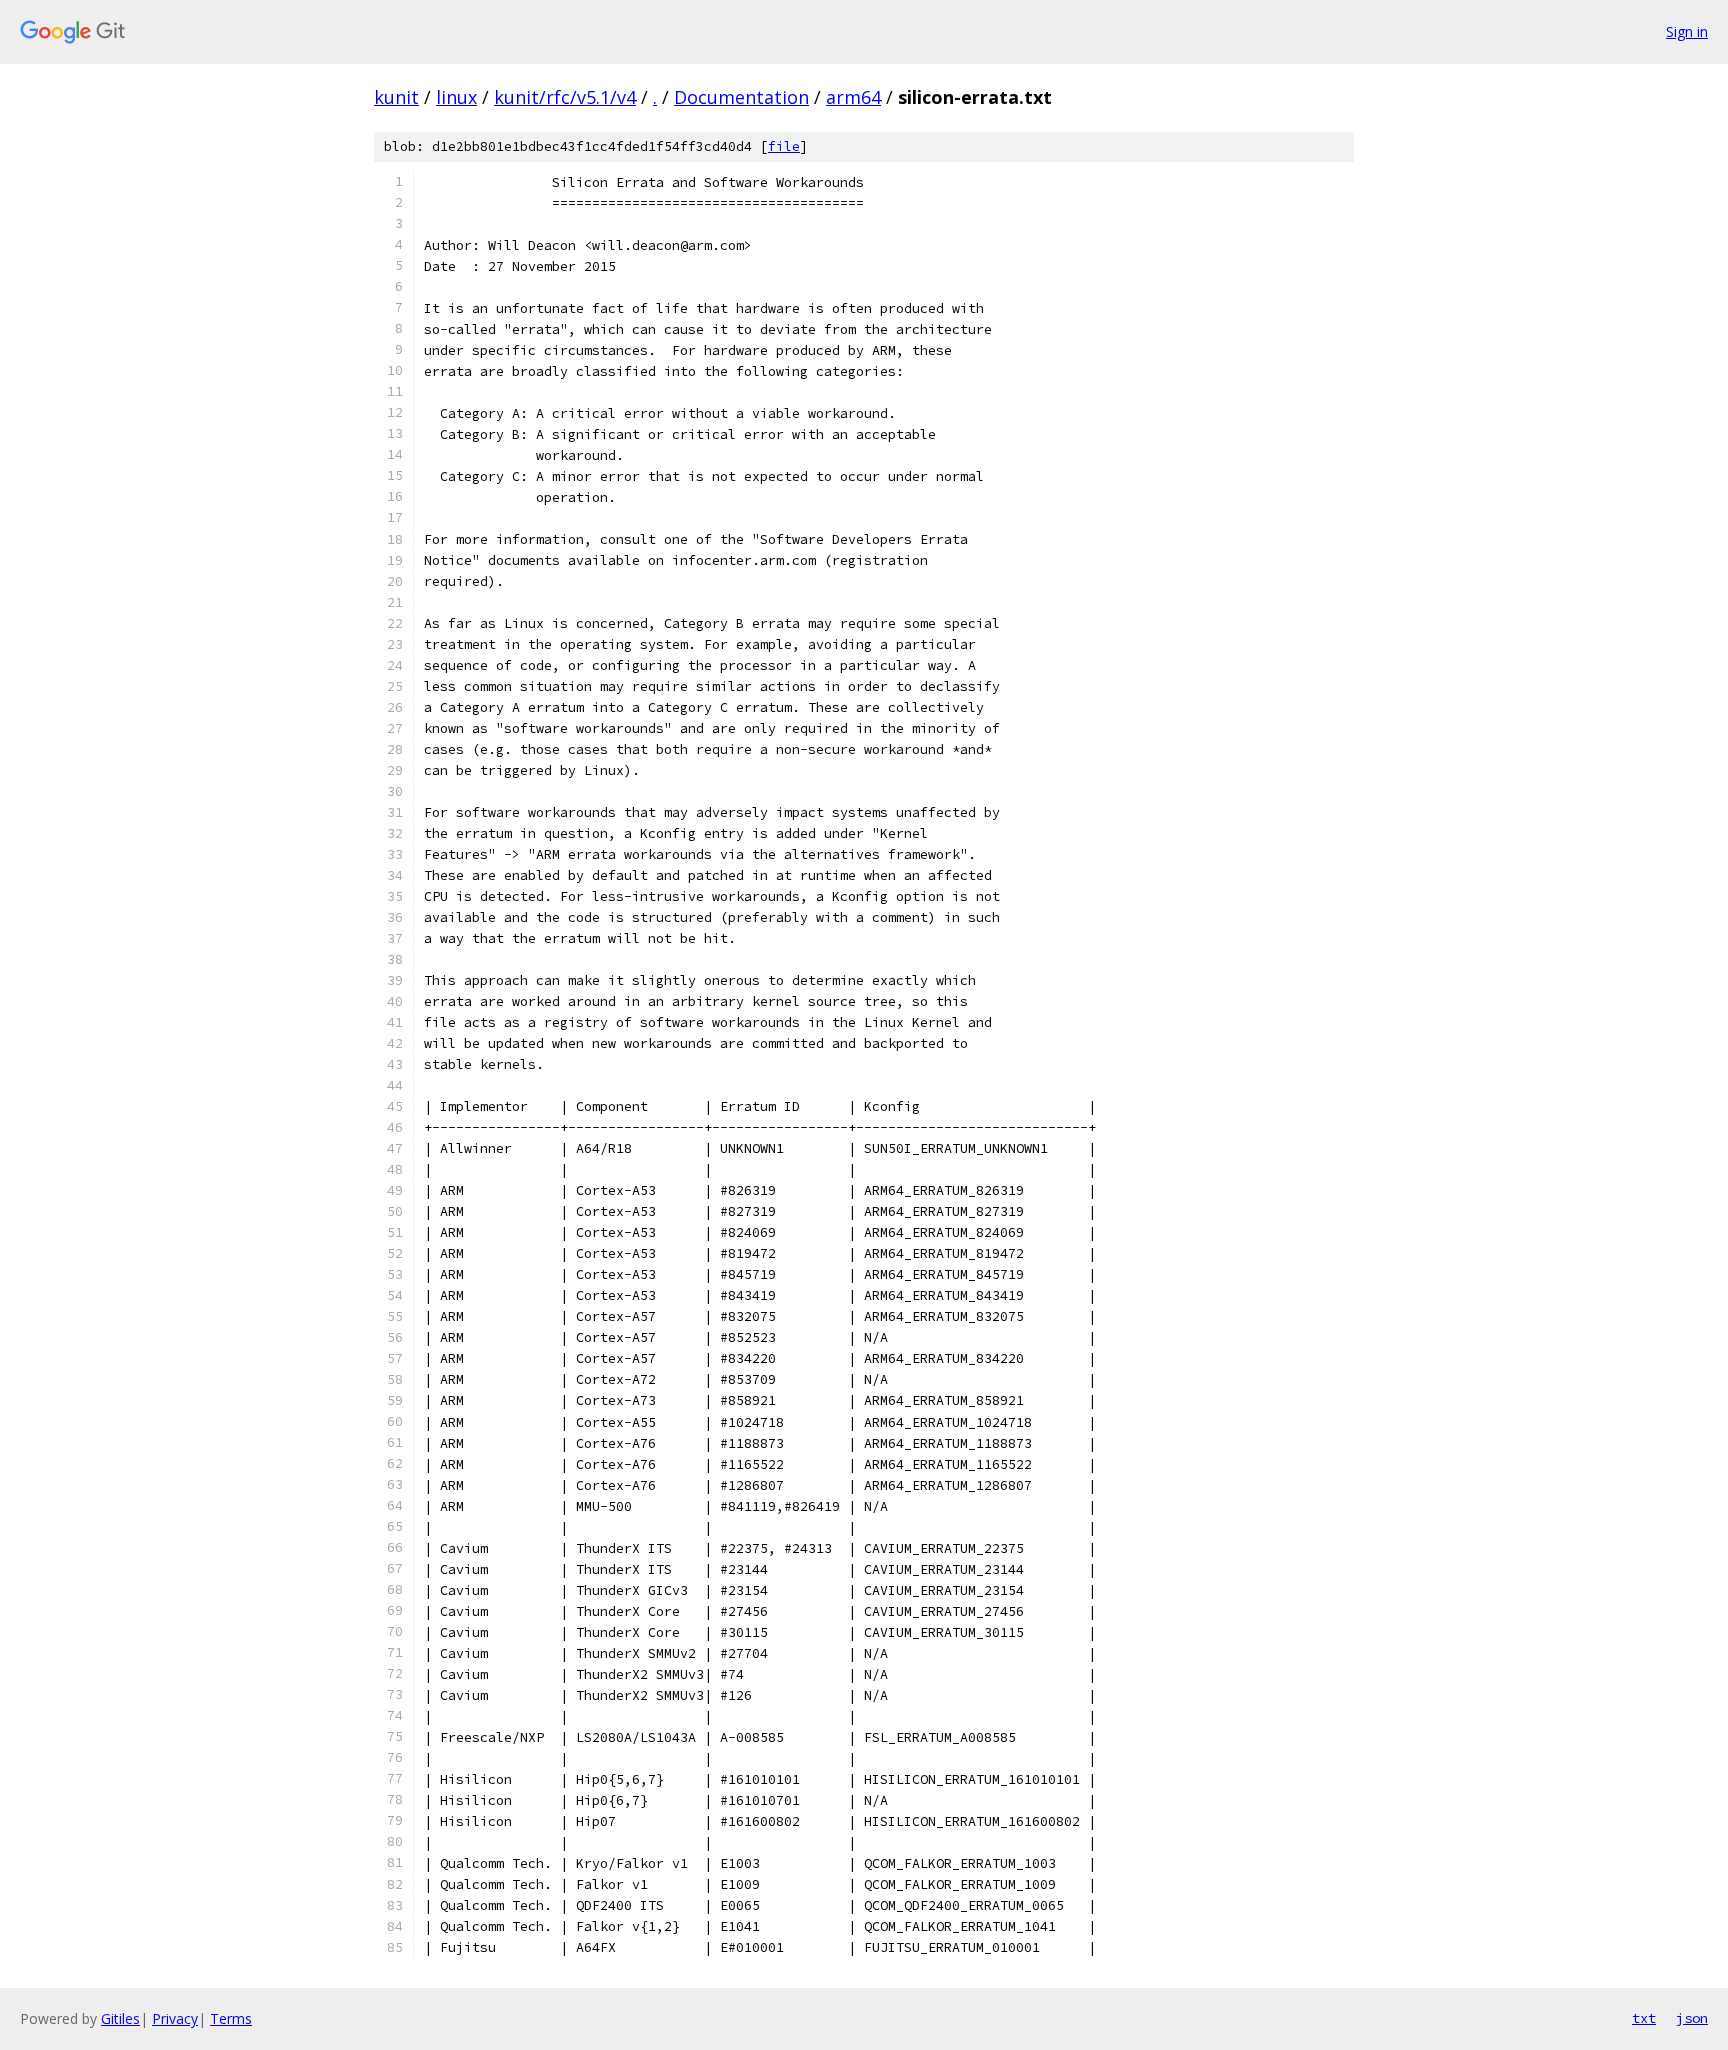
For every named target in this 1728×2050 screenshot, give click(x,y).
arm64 (853, 97)
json (1692, 2018)
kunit (396, 97)
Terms (231, 2018)
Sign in (1687, 31)
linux (456, 97)
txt (1644, 2018)
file (784, 146)
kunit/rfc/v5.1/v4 (565, 97)
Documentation (741, 97)
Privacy (175, 2018)
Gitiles (120, 2018)
